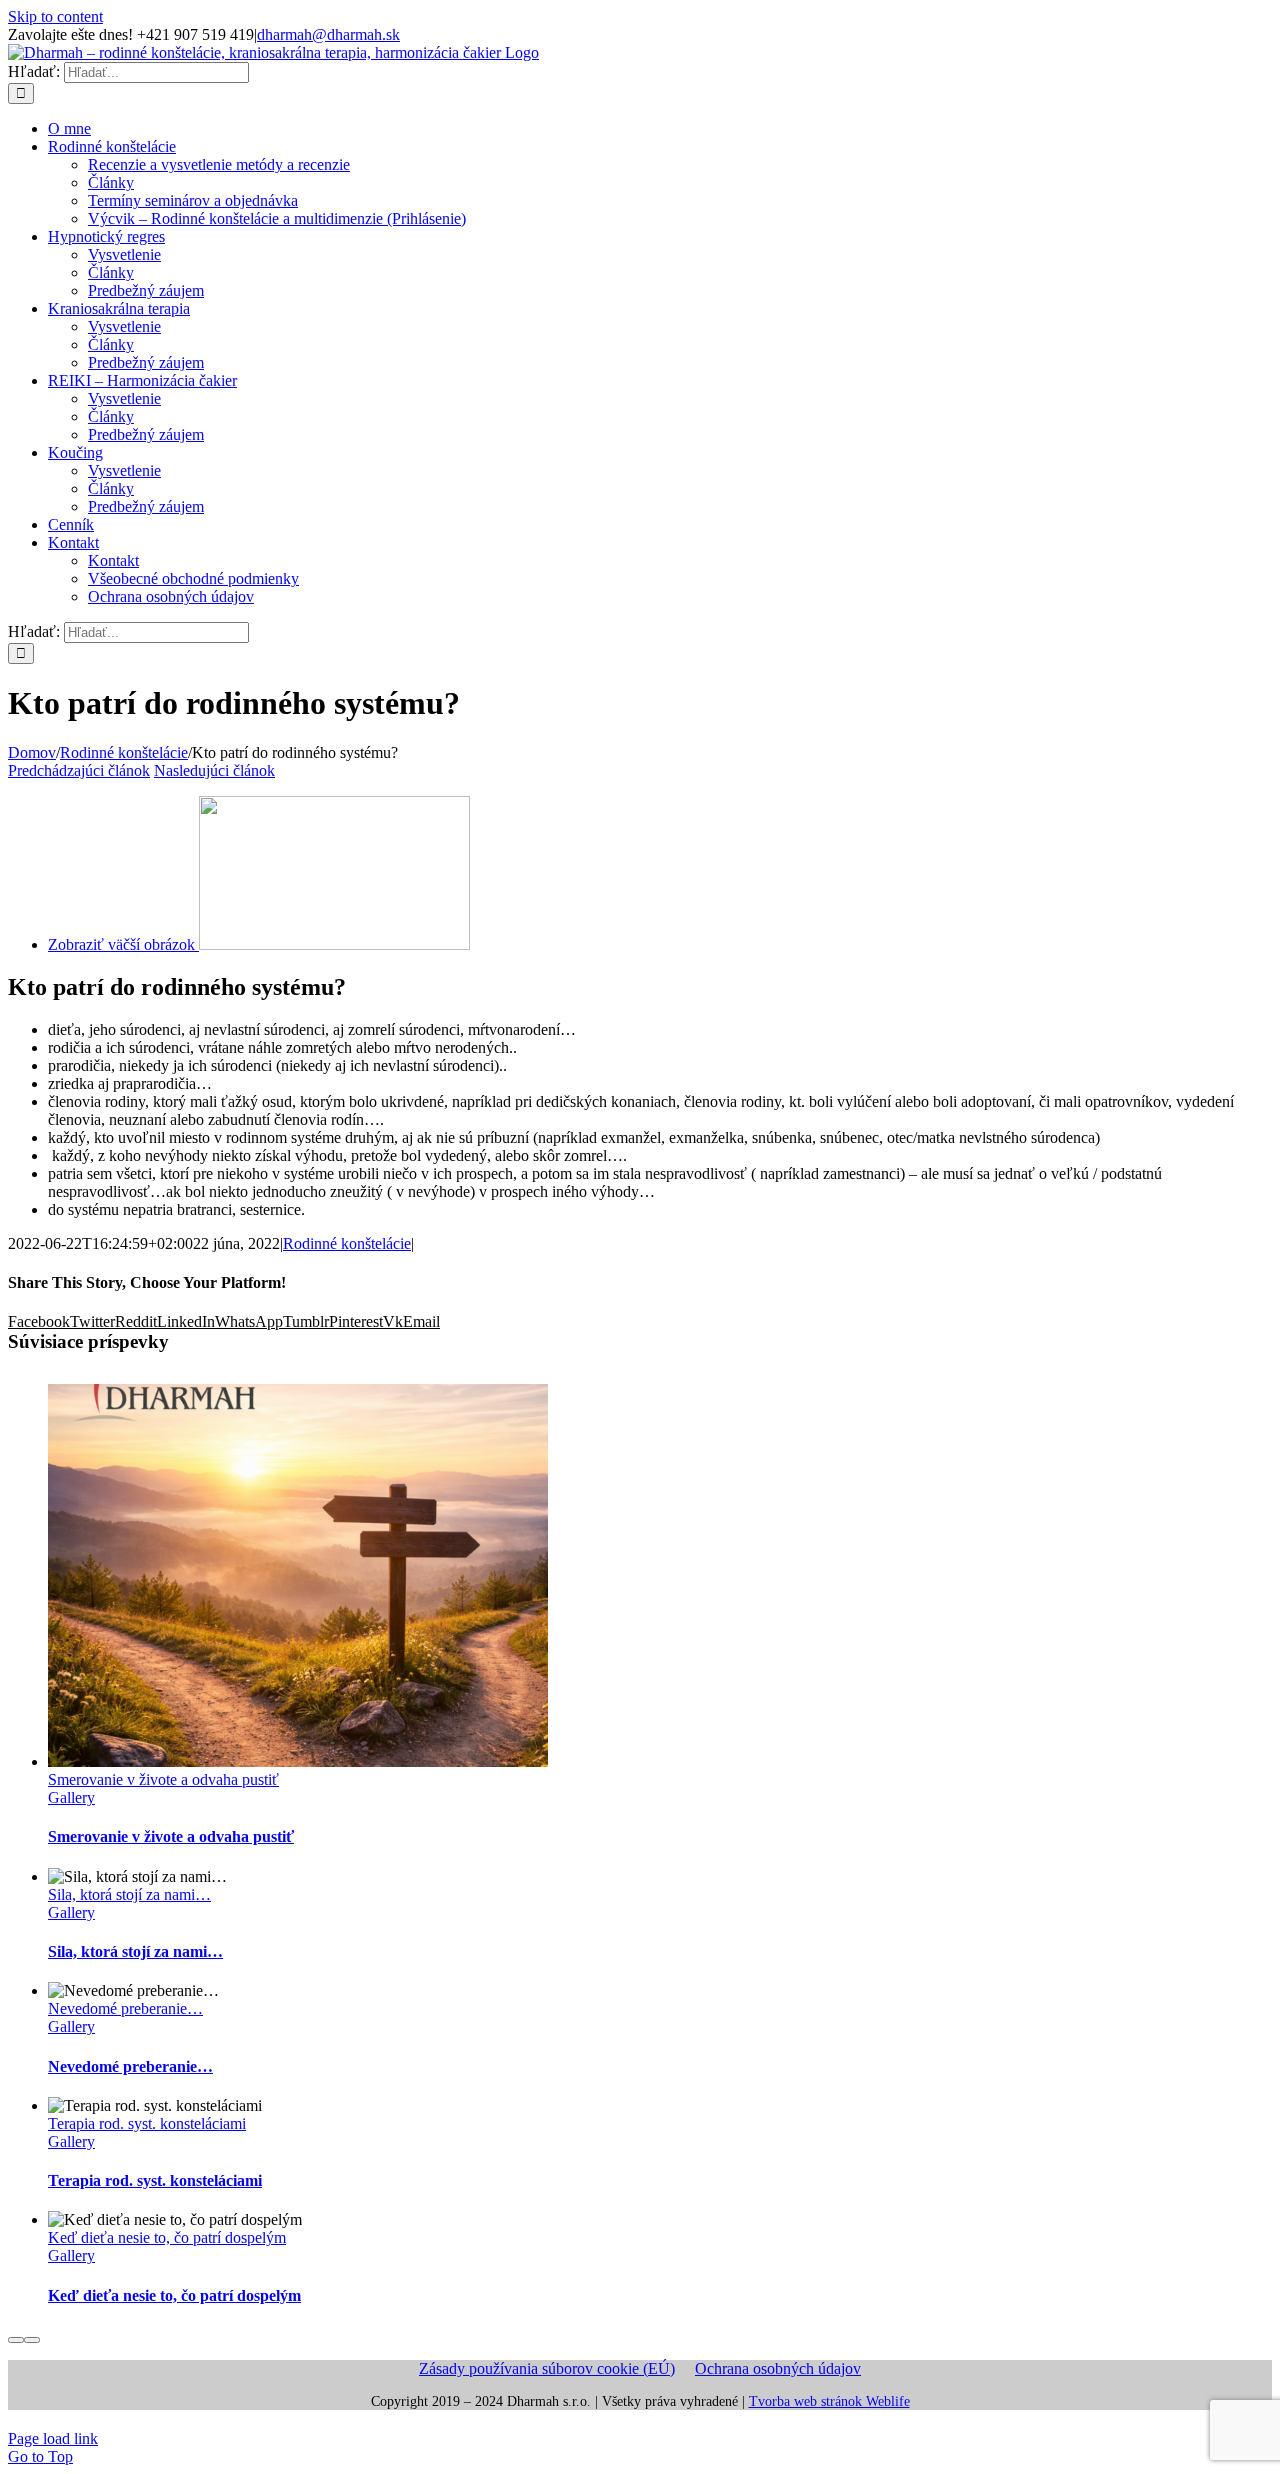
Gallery (71, 1797)
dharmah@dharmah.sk (328, 34)
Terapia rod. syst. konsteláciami (147, 2123)
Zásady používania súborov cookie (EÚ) (547, 2368)
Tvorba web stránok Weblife (829, 2401)
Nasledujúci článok (214, 770)
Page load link (53, 2438)
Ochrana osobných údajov (778, 2368)
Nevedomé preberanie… (125, 2008)
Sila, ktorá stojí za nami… (129, 1894)
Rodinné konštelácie (347, 1243)
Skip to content (55, 16)
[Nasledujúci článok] (32, 2340)
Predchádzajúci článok (79, 770)
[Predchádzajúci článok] (16, 2340)
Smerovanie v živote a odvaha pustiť (163, 1779)
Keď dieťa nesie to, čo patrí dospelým (167, 2237)
